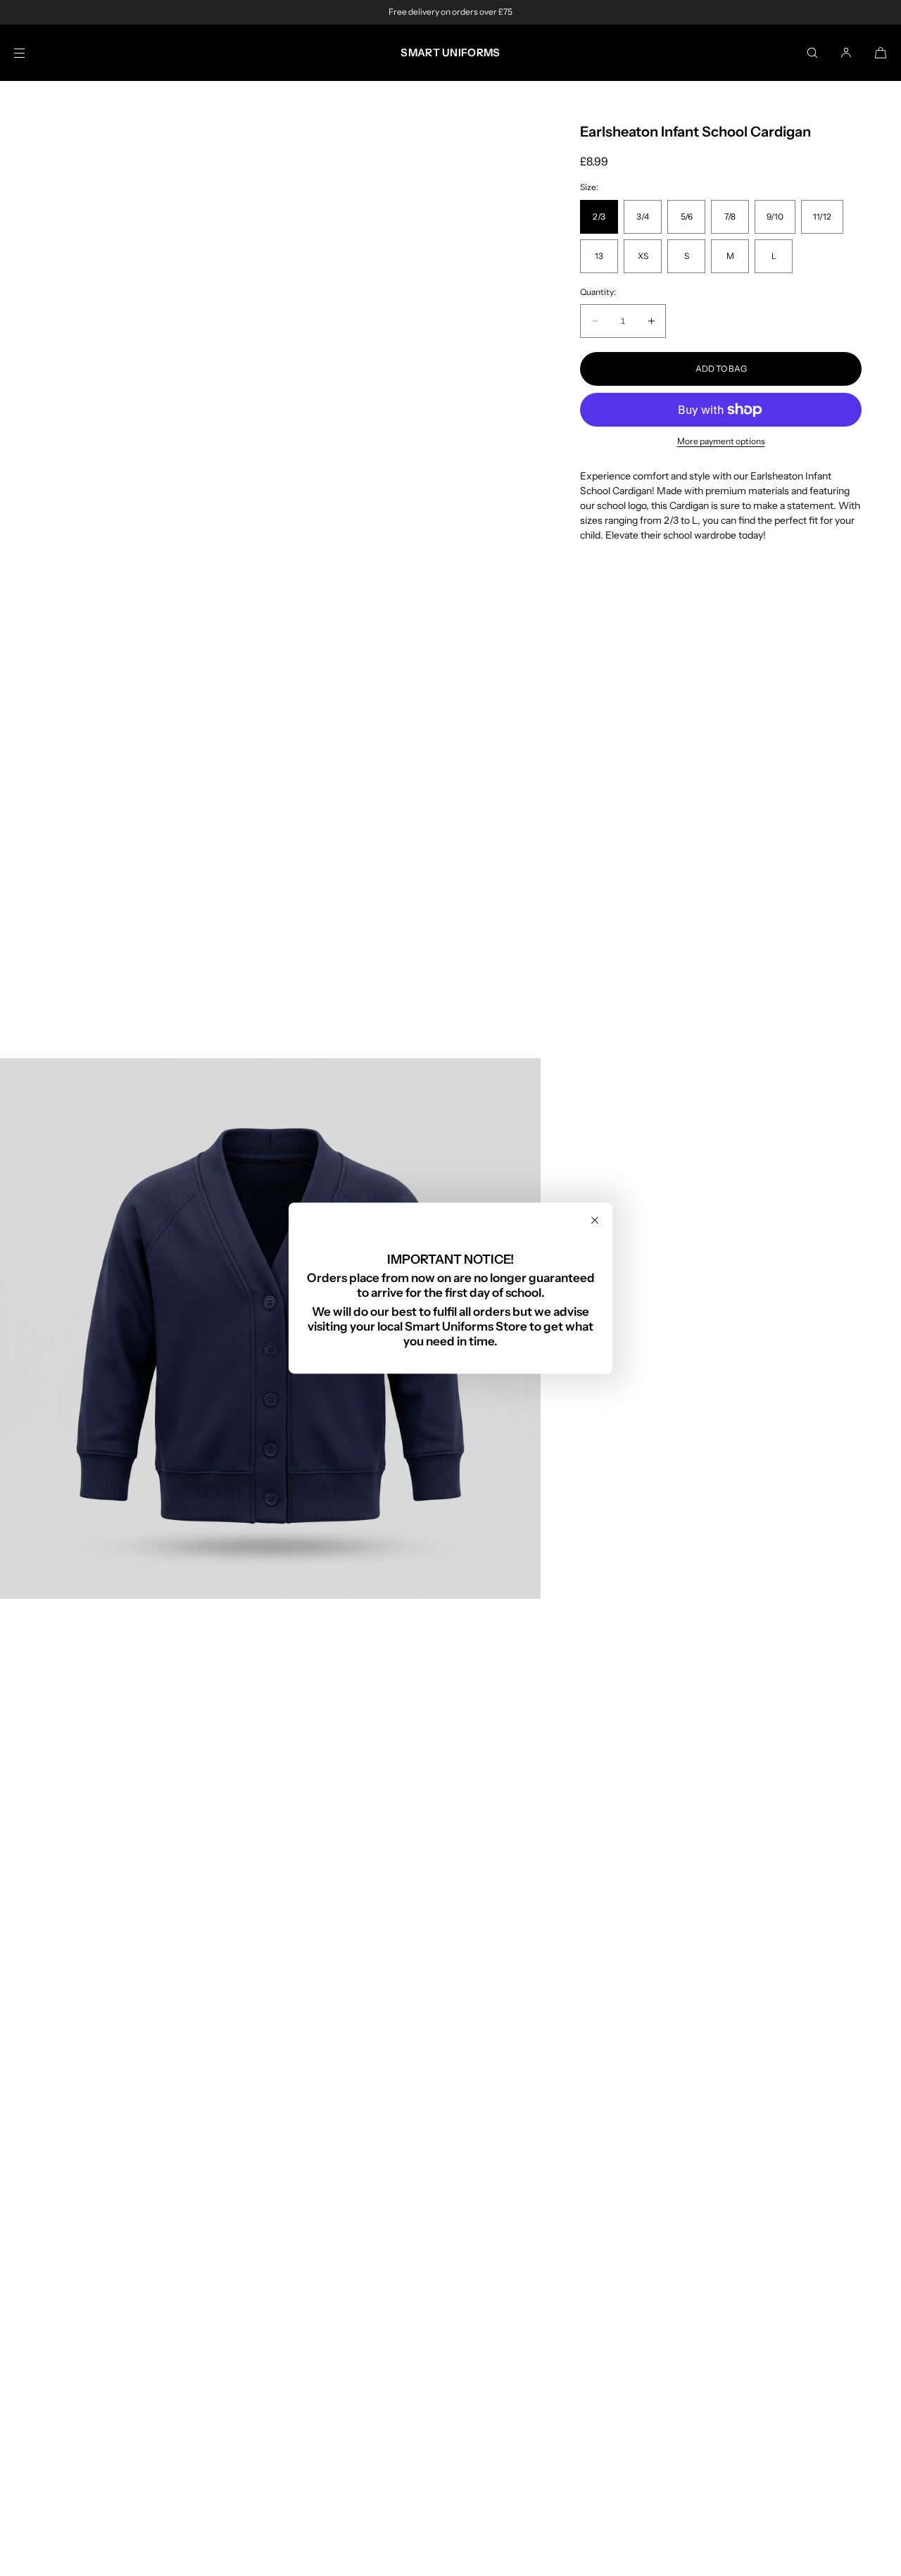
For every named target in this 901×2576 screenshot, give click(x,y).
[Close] (595, 1220)
